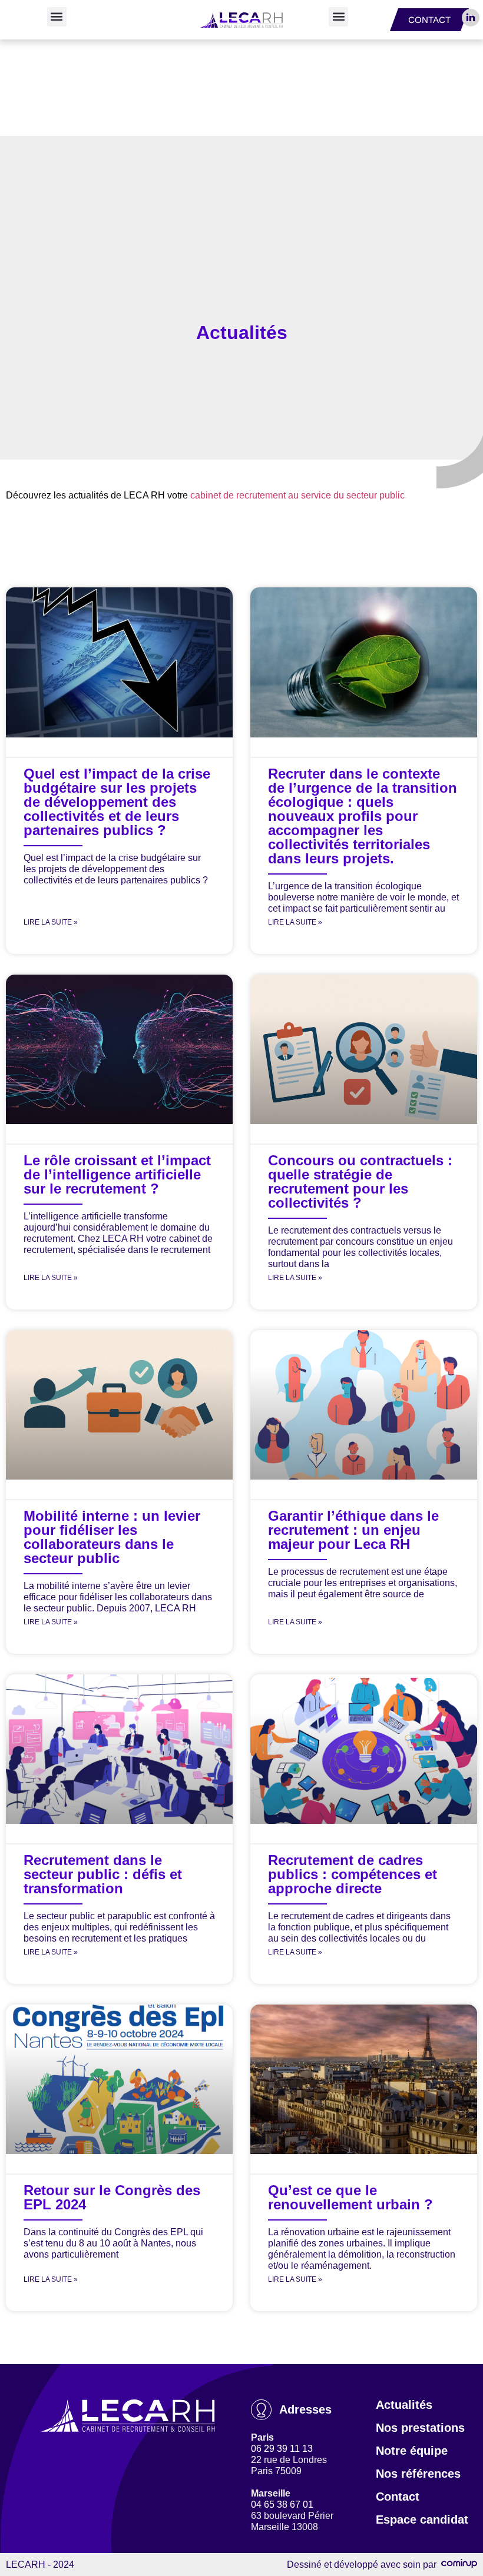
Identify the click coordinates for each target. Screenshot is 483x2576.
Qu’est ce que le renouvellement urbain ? (350, 2197)
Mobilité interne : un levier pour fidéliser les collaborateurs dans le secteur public (112, 1537)
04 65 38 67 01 (282, 2504)
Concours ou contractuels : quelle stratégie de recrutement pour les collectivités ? (360, 1181)
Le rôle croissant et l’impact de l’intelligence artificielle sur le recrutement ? (117, 1174)
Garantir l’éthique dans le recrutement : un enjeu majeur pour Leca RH (353, 1530)
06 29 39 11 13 (282, 2449)
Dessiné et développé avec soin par (364, 2565)
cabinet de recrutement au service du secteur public (297, 495)
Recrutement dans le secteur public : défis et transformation (103, 1874)
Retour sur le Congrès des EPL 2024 (112, 2197)
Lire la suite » (51, 922)
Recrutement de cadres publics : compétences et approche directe (353, 1874)
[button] (57, 17)
